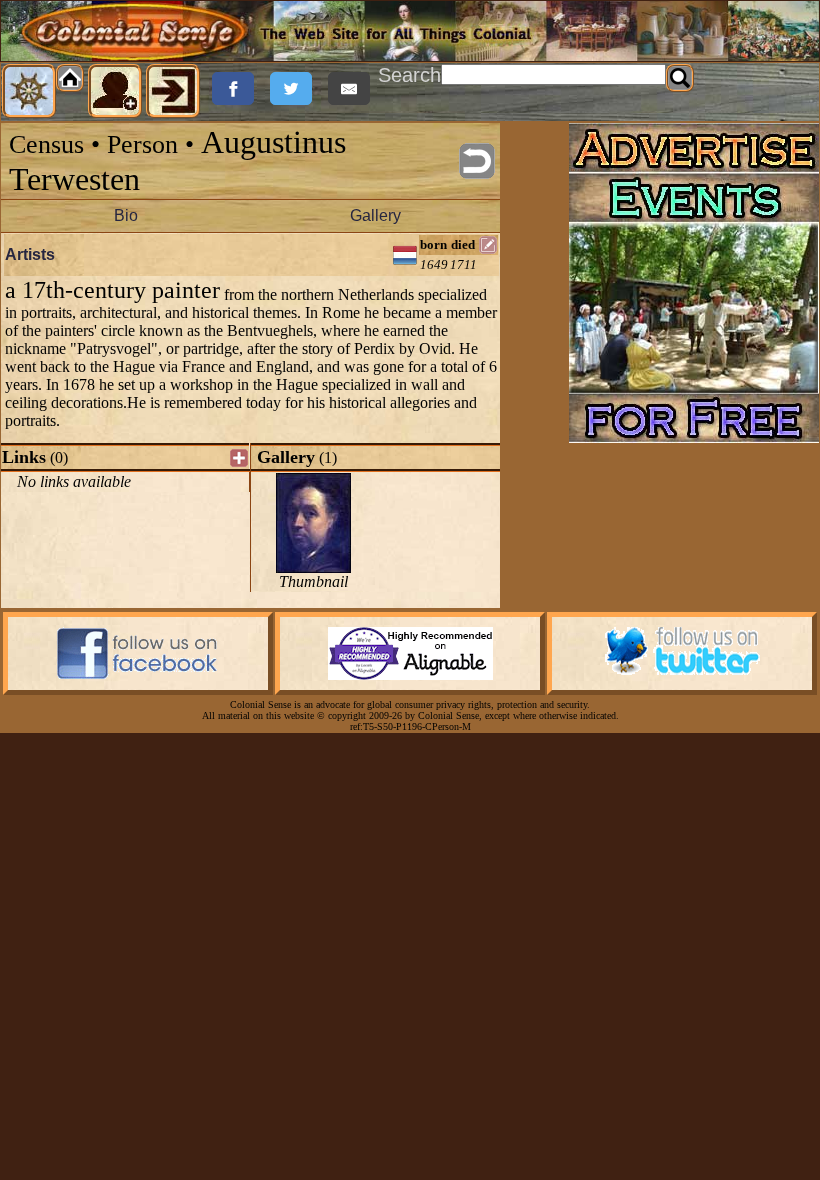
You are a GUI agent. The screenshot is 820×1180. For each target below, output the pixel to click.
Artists (30, 254)
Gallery (375, 215)
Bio (126, 215)
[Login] (173, 91)
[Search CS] (680, 78)
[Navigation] (29, 91)
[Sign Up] (115, 91)
